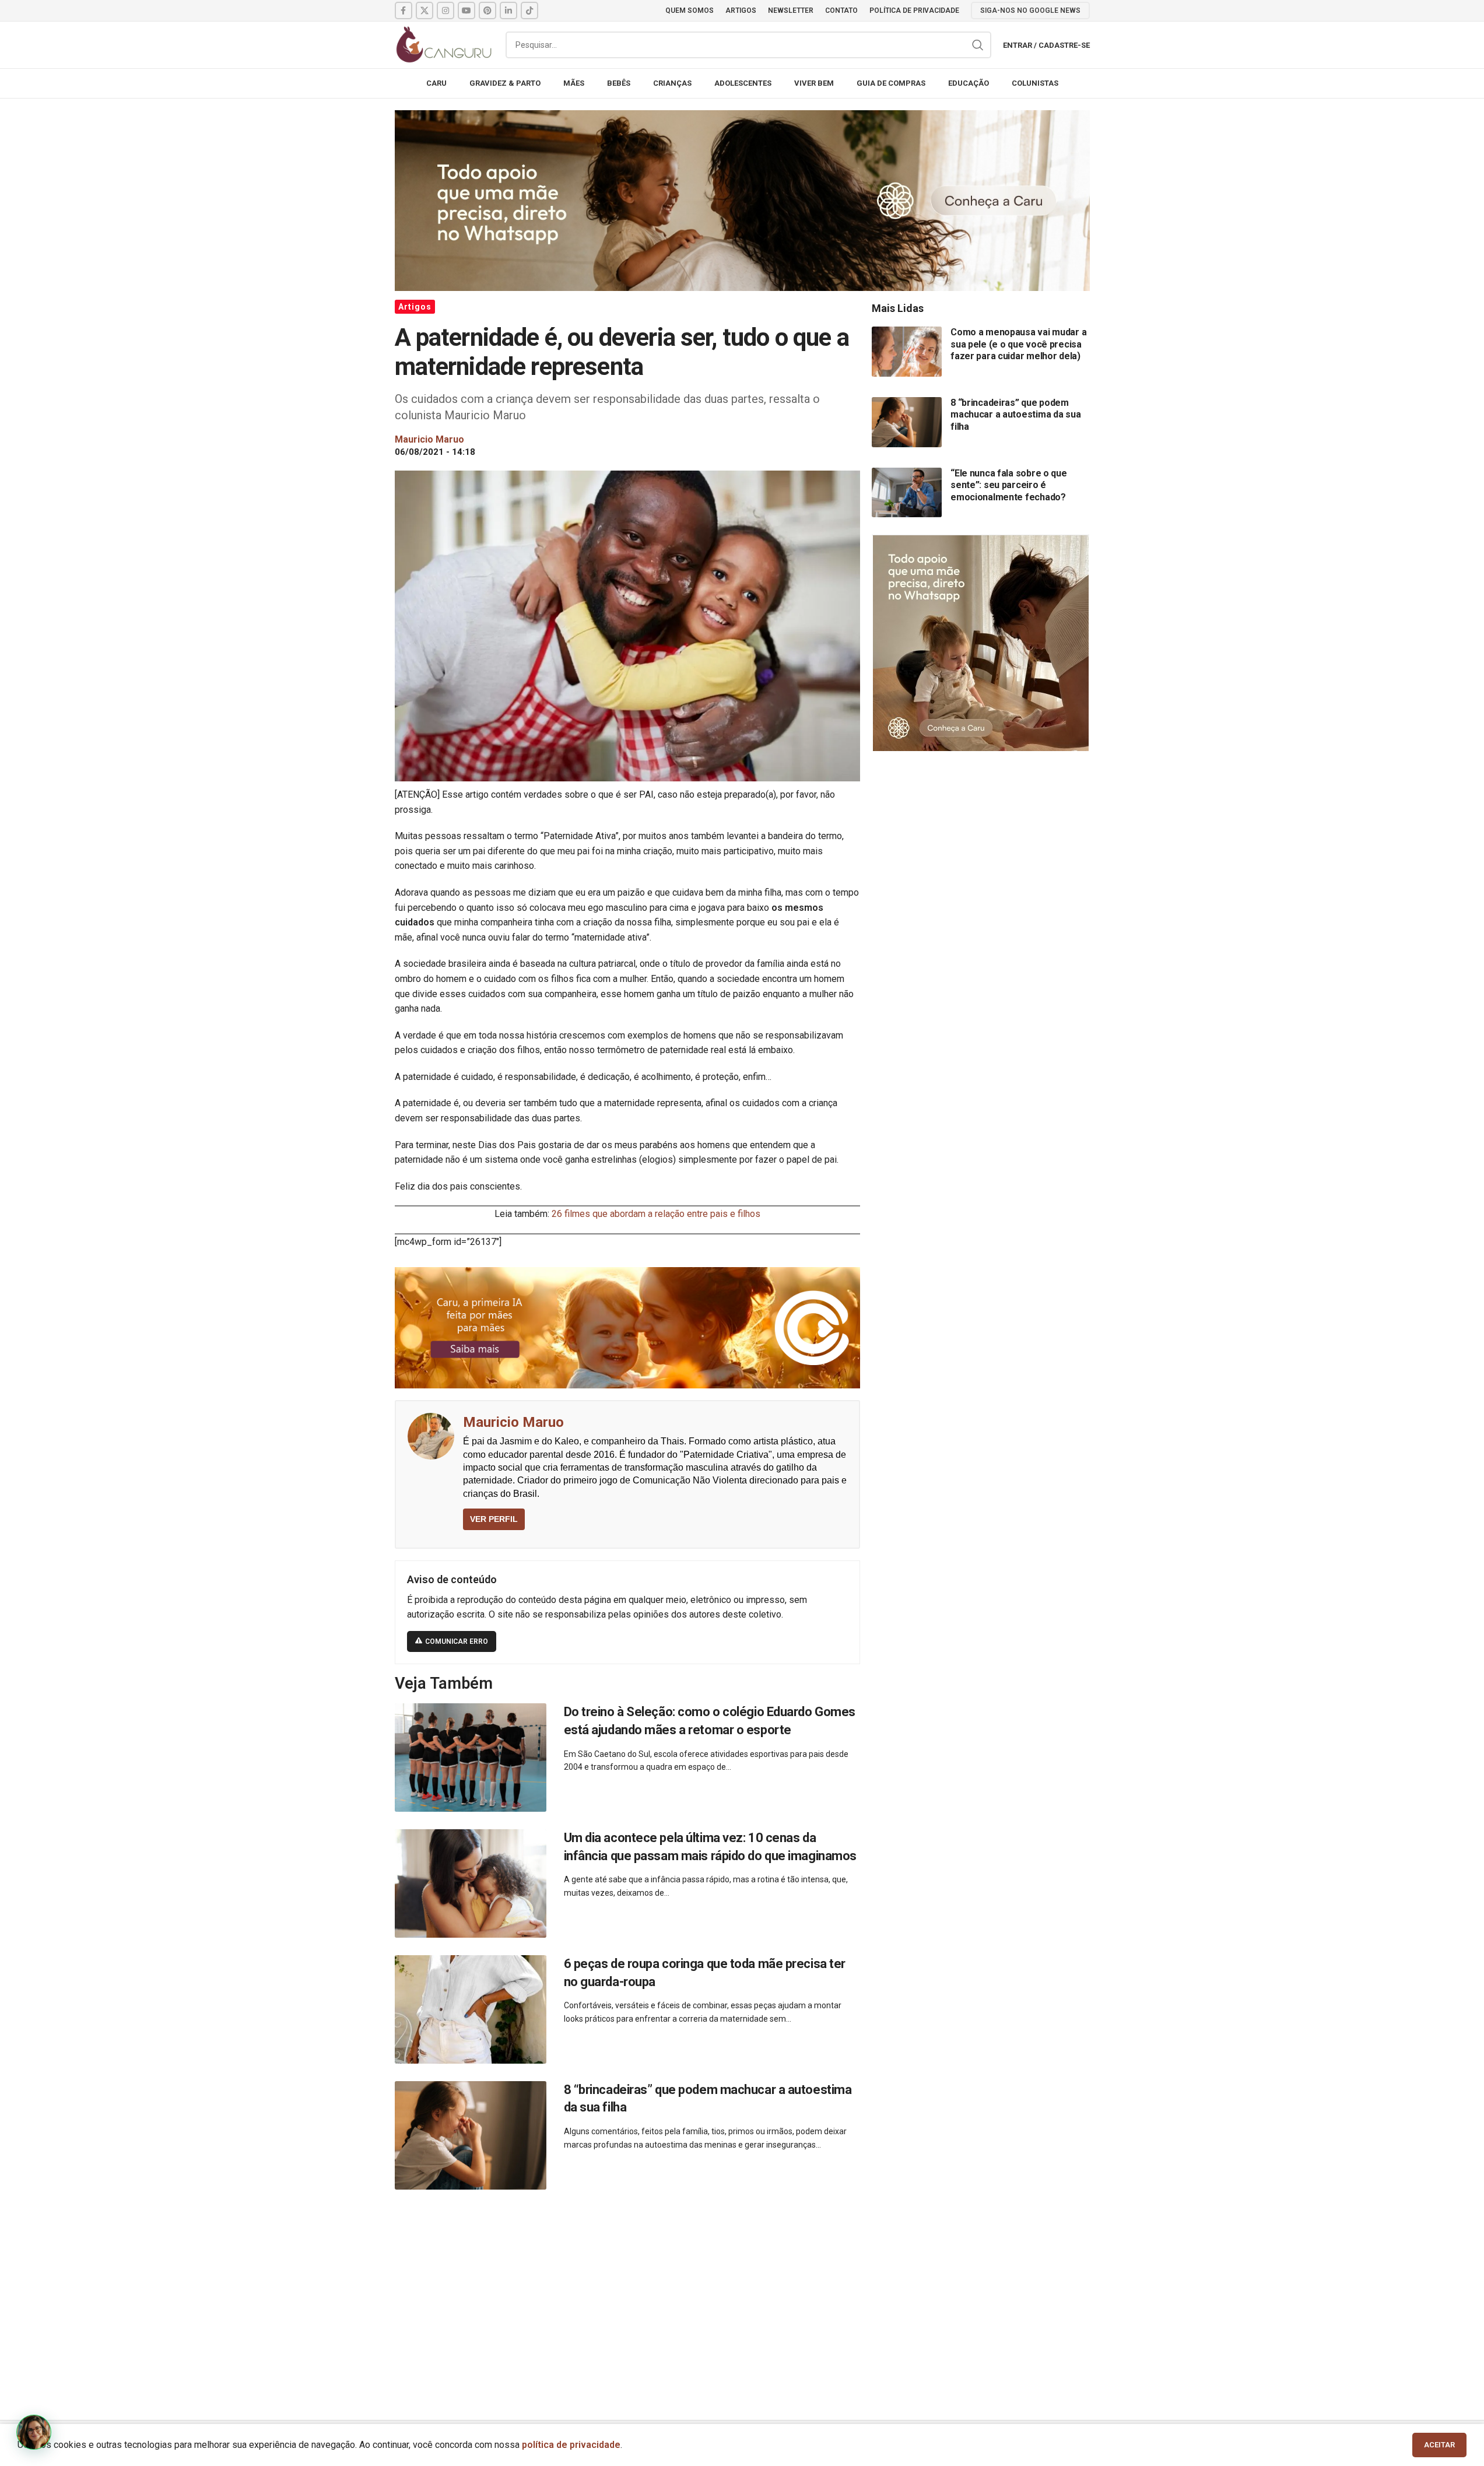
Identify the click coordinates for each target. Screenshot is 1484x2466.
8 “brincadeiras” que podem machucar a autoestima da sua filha (1015, 415)
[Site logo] (444, 44)
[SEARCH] (978, 45)
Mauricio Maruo (513, 1422)
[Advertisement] (742, 2292)
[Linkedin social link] (508, 10)
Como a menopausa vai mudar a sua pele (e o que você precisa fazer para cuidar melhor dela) (1018, 344)
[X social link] (424, 10)
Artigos (415, 307)
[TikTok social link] (529, 10)
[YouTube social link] (466, 10)
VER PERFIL (494, 1519)
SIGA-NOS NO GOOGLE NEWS (1030, 10)
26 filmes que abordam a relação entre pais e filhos (656, 1214)
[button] (34, 2432)
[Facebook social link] (404, 10)
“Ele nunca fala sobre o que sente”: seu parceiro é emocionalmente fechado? (1008, 485)
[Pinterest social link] (487, 10)
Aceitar (1439, 2445)
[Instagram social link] (445, 10)
